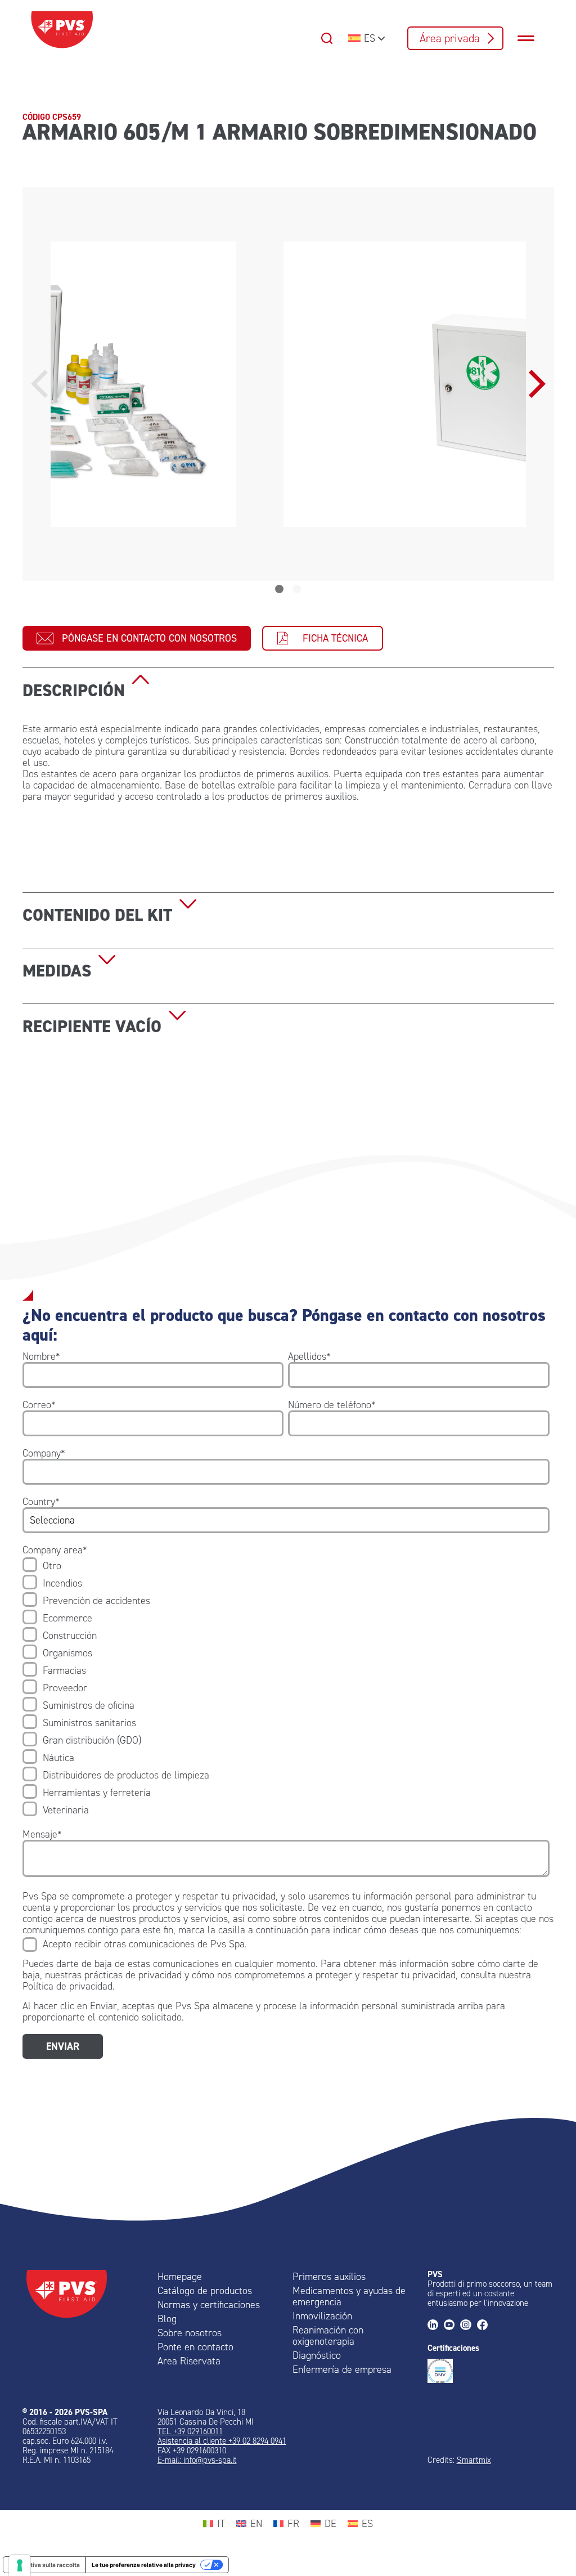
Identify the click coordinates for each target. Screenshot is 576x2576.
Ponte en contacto (195, 2347)
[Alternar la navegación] (532, 38)
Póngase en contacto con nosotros (149, 638)
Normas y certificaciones (209, 2305)
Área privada (450, 38)
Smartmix (474, 2460)
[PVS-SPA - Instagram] (468, 2326)
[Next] (534, 384)
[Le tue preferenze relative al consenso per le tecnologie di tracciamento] (20, 2565)
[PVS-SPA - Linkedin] (436, 2326)
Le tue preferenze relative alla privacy (144, 2565)
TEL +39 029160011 (190, 2431)
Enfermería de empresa (342, 2369)
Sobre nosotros (190, 2333)
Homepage (180, 2277)
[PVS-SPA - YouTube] (452, 2326)
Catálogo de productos (205, 2291)
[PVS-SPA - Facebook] (485, 2326)
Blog (167, 2319)
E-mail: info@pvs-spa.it (197, 2460)
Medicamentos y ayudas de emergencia (349, 2296)
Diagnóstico (317, 2355)
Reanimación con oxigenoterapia (328, 2336)
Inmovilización (322, 2316)
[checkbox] (286, 1688)
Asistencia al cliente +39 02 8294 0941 (222, 2441)
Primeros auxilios (329, 2277)
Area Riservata (189, 2361)
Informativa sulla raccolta (44, 2565)
